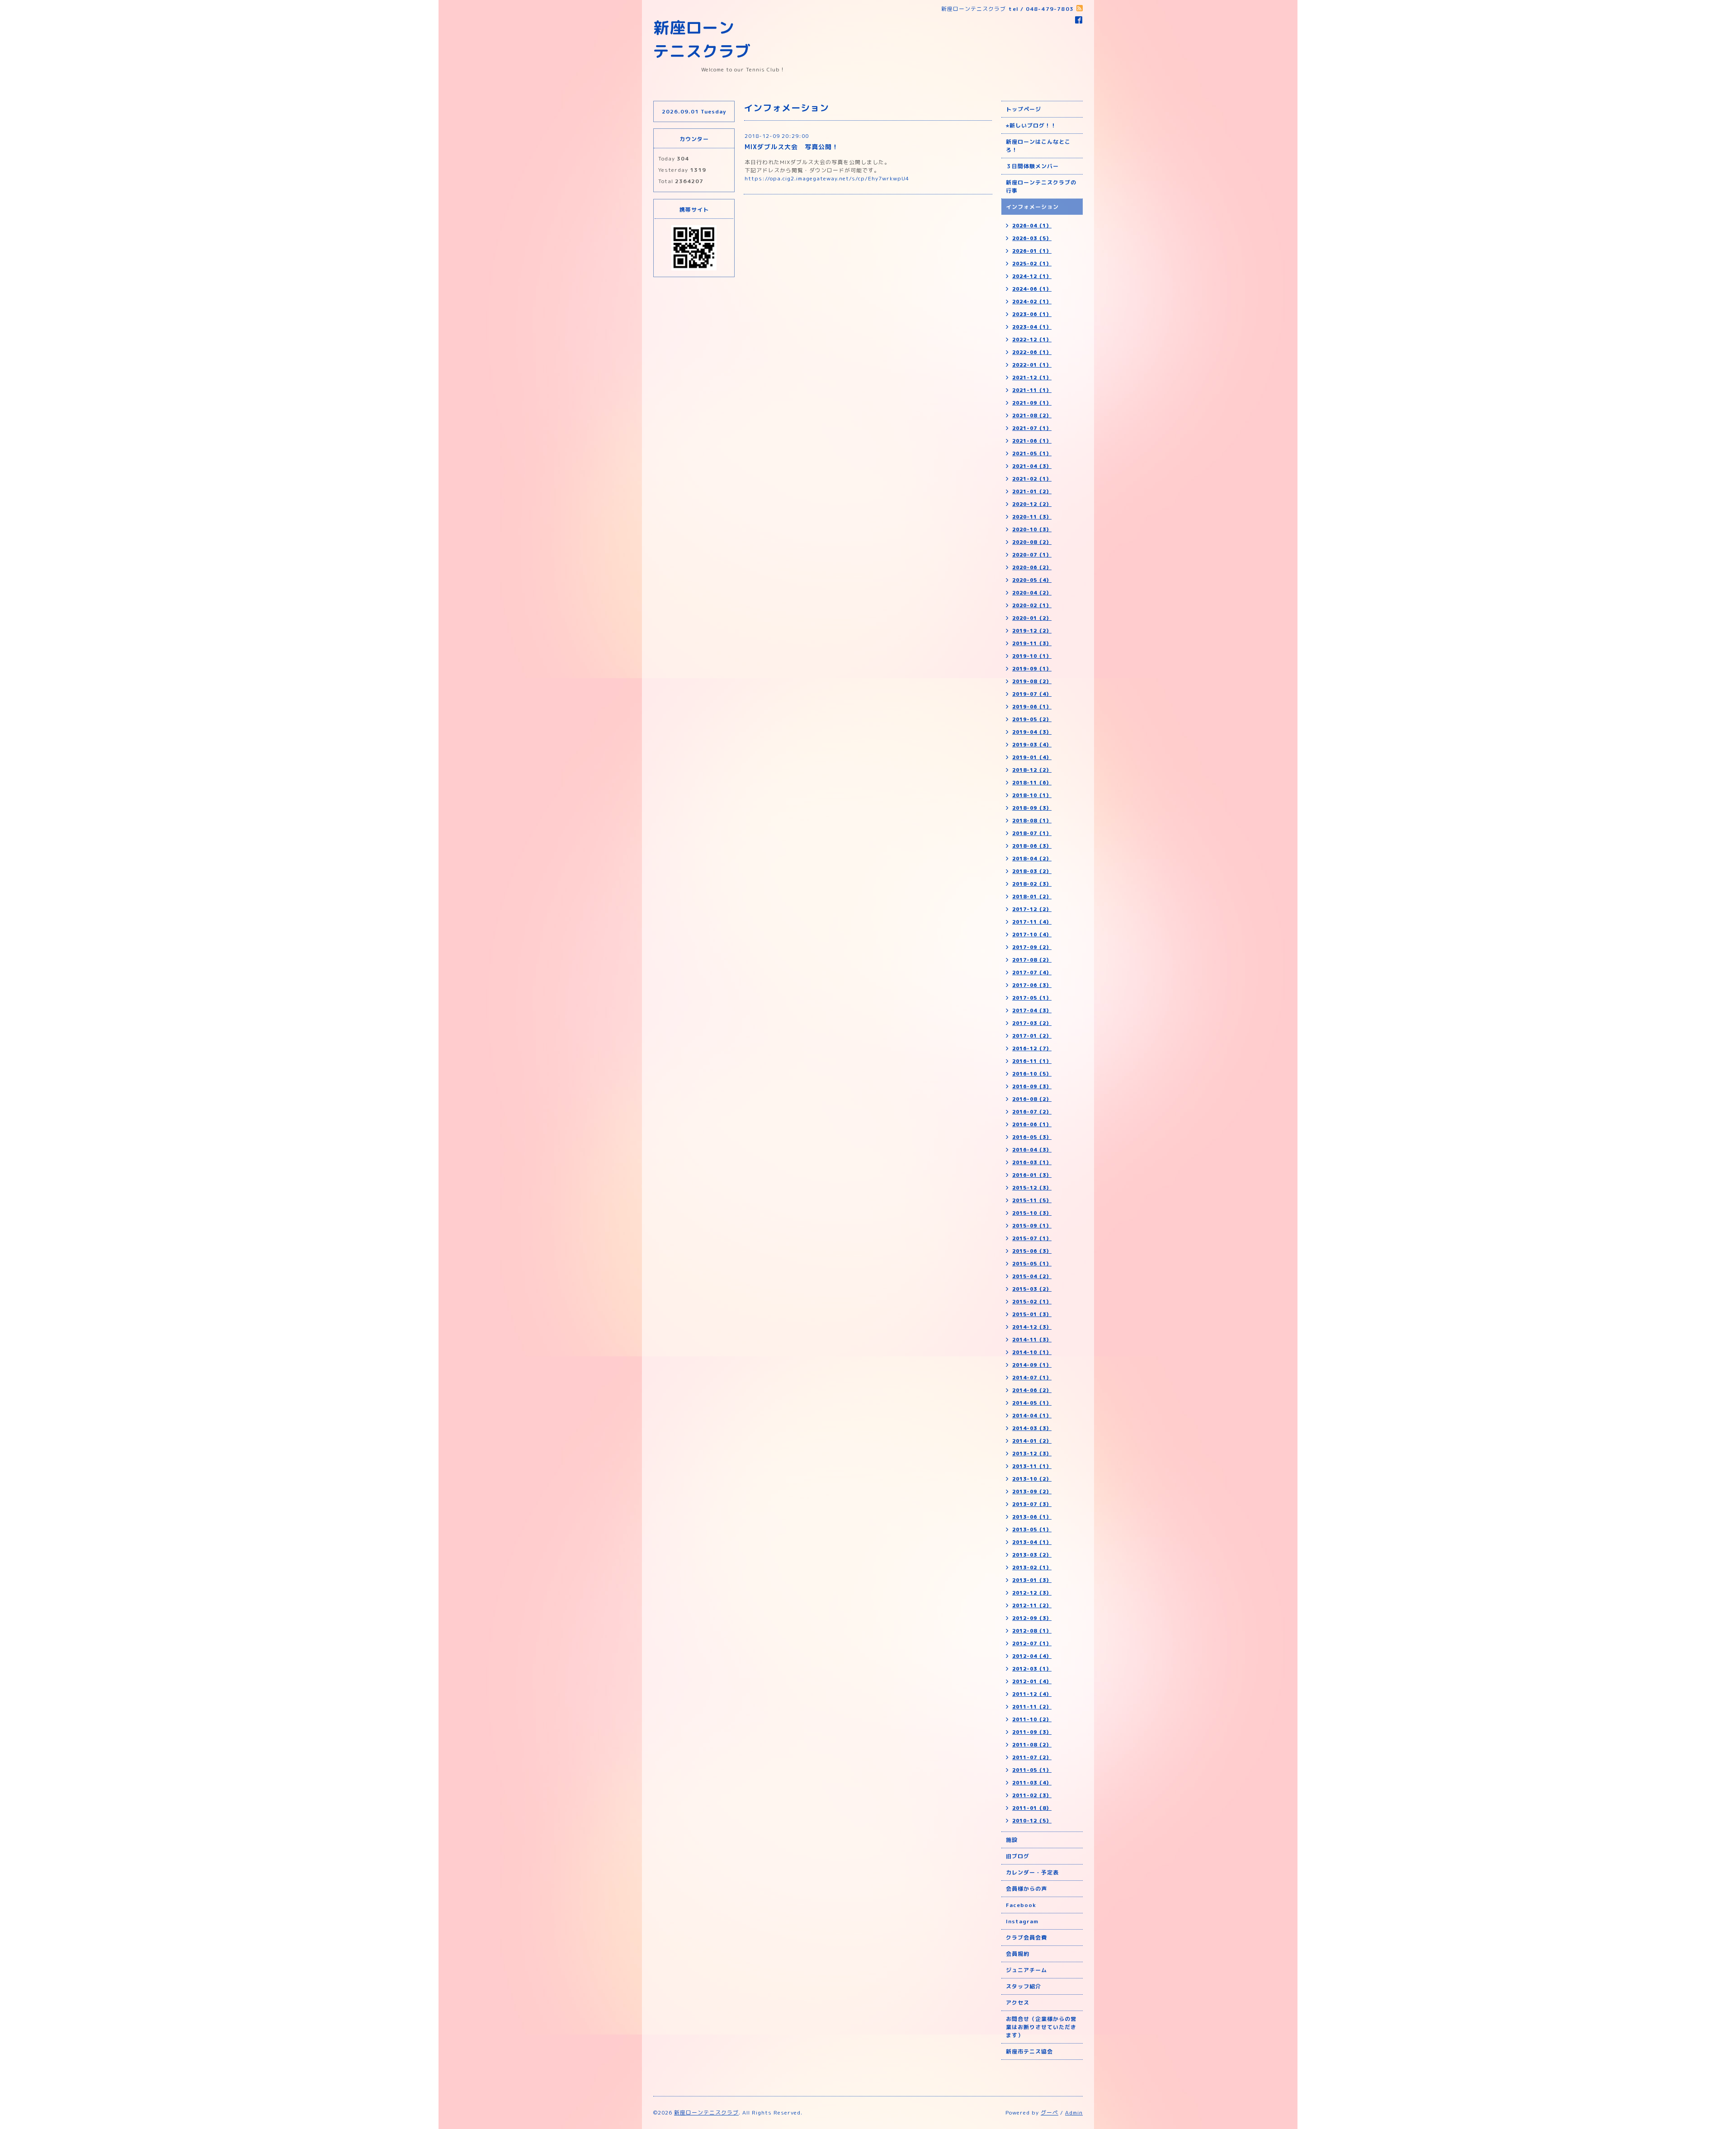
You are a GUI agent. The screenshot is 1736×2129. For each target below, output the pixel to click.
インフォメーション (1032, 207)
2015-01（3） (1032, 1314)
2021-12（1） (1032, 378)
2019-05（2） (1032, 719)
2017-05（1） (1032, 998)
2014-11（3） (1032, 1340)
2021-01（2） (1032, 491)
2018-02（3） (1032, 884)
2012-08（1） (1032, 1631)
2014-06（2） (1032, 1390)
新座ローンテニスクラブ (706, 2112)
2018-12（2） (1032, 770)
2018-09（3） (1032, 808)
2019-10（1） (1032, 656)
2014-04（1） (1032, 1416)
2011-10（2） (1032, 1719)
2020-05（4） (1032, 580)
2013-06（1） (1032, 1517)
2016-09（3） (1032, 1086)
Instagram (1022, 1921)
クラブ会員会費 (1026, 1938)
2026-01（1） (1032, 251)
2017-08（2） (1032, 960)
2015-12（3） (1032, 1188)
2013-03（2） (1032, 1555)
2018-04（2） (1032, 859)
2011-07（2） (1032, 1757)
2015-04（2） (1032, 1276)
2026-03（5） (1032, 238)
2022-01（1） (1032, 365)
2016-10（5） (1032, 1074)
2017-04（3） (1032, 1010)
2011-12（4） (1032, 1694)
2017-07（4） (1032, 972)
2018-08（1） (1032, 821)
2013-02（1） (1032, 1567)
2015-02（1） (1032, 1302)
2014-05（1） (1032, 1403)
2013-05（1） (1032, 1529)
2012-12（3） (1032, 1593)
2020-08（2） (1032, 542)
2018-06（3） (1032, 846)
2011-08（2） (1032, 1745)
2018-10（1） (1032, 795)
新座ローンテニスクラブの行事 (1041, 186)
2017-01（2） (1032, 1036)
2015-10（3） (1032, 1213)
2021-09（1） (1032, 403)
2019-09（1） (1032, 669)
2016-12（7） (1032, 1048)
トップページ (1024, 109)
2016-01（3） (1032, 1175)
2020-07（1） (1032, 555)
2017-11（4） (1032, 922)
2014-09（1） (1032, 1365)
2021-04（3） (1032, 466)
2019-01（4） (1032, 757)
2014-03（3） (1032, 1428)
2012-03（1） (1032, 1669)
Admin (1074, 2112)
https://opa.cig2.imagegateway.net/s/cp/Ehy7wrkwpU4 (827, 178)
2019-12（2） (1032, 631)
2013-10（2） (1032, 1479)
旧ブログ (1018, 1856)
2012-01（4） (1032, 1681)
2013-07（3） (1032, 1504)
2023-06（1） (1032, 314)
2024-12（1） (1032, 276)
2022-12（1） (1032, 340)
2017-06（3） (1032, 985)
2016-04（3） (1032, 1150)
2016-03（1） (1032, 1162)
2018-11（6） (1032, 783)
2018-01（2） (1032, 897)
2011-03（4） (1032, 1783)
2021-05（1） (1032, 453)
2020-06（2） (1032, 567)
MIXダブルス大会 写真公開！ (792, 147)
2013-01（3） (1032, 1580)
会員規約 (1018, 1954)
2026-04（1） (1032, 226)
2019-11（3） (1032, 643)
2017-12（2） (1032, 909)
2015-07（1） (1032, 1238)
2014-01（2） (1032, 1441)
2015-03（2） (1032, 1289)
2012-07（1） (1032, 1643)
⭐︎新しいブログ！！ (1031, 125)
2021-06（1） (1032, 441)
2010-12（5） (1032, 1821)
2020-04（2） (1032, 593)
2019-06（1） (1032, 707)
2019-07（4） (1032, 694)
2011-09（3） (1032, 1732)
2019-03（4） (1032, 745)
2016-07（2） (1032, 1112)
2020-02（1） (1032, 605)
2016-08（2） (1032, 1099)
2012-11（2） (1032, 1605)
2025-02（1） (1032, 264)
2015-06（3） (1032, 1251)
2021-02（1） (1032, 479)
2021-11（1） (1032, 390)
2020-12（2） (1032, 504)
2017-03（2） (1032, 1023)
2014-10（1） (1032, 1352)
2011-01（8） (1032, 1808)
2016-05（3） (1032, 1137)
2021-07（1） (1032, 428)
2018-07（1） (1032, 833)
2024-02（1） (1032, 302)
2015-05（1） (1032, 1264)
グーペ (1050, 2112)
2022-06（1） (1032, 352)
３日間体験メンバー (1032, 166)
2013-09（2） (1032, 1492)
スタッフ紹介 (1024, 1986)
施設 (1012, 1840)
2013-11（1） (1032, 1466)
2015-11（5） (1032, 1200)
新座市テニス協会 (1029, 2051)
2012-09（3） (1032, 1618)
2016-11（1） (1032, 1061)
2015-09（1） (1032, 1226)
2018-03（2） (1032, 871)
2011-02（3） (1032, 1795)
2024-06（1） (1032, 289)
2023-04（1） (1032, 327)
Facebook (1021, 1905)
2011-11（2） (1032, 1707)
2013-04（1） (1032, 1542)
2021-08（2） (1032, 415)
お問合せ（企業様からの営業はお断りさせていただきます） (1041, 2027)
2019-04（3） (1032, 732)
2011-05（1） (1032, 1770)
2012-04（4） (1032, 1656)
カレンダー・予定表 (1032, 1872)
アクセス (1018, 2003)
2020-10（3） (1032, 529)
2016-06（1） (1032, 1124)
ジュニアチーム (1026, 1970)
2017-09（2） (1032, 947)
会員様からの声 (1026, 1889)
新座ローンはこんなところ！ (1038, 146)
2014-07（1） (1032, 1378)
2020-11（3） (1032, 517)
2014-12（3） (1032, 1327)
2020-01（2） (1032, 618)
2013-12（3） (1032, 1454)
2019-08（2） (1032, 681)
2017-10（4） (1032, 935)
